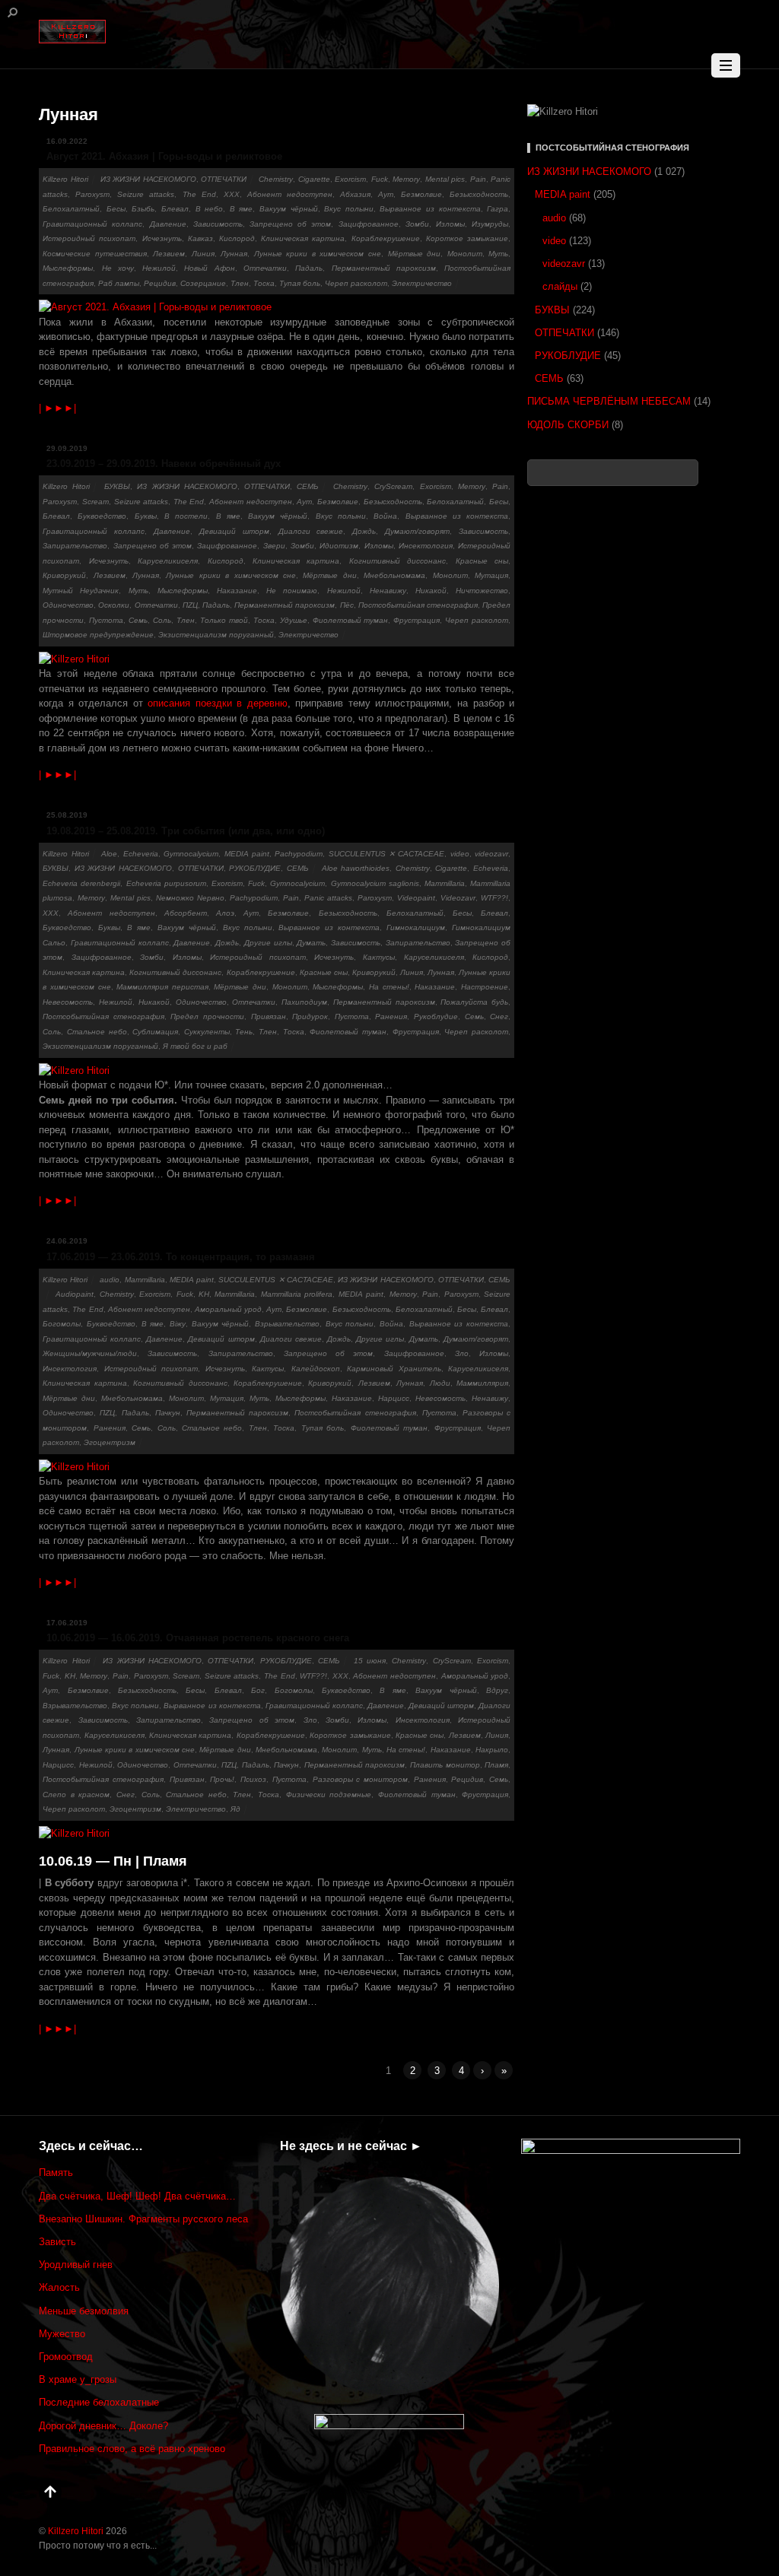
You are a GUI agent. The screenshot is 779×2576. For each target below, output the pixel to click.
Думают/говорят (417, 531)
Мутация (491, 575)
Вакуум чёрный (289, 209)
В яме (242, 209)
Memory (406, 179)
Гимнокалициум (416, 927)
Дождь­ (364, 531)
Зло (462, 1353)
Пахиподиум (304, 1002)
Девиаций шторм (234, 531)
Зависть (57, 2242)
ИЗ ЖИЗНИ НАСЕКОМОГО (148, 179)
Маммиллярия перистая (162, 987)
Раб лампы (119, 283)
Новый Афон (209, 268)
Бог (258, 1690)
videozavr (491, 854)
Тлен (240, 283)
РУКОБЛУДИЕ (255, 868)
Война (385, 516)
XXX (232, 194)
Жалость (59, 2287)
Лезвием (169, 254)
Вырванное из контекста (430, 209)
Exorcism (350, 179)
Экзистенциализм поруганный (216, 635)
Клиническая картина (303, 238)
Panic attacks (328, 898)
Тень (244, 1032)
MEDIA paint (247, 854)
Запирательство (75, 546)
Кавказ (200, 238)
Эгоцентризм (110, 1442)
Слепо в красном (76, 1795)
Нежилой (159, 268)
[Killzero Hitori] (72, 29)
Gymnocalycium (191, 854)
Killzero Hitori (65, 179)
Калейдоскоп (316, 1369)
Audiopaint (75, 1294)
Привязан (269, 1016)
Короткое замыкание (467, 238)
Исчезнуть (162, 238)
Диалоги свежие (311, 531)
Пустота (106, 620)
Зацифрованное (369, 224)
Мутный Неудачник (81, 591)
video (460, 854)
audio (110, 1280)
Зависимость (218, 224)
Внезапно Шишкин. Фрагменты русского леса (143, 2219)
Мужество (62, 2334)
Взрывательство (287, 1324)
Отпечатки (265, 268)
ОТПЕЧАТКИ (224, 179)
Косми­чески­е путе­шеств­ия (95, 254)
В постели (186, 516)
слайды (560, 286)
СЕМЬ (308, 486)
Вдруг (497, 1690)
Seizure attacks (146, 194)
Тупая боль (300, 283)
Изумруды (490, 224)
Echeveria (141, 854)
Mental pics (445, 179)
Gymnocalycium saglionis (375, 883)
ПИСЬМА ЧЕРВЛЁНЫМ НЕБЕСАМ (609, 401)
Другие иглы (268, 943)
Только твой (224, 620)
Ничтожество (482, 591)
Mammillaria (445, 883)
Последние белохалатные (99, 2402)
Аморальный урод (228, 1309)
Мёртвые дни (415, 254)
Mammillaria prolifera (297, 1294)
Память (56, 2173)
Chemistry (276, 179)
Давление (168, 224)
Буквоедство (102, 516)
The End (199, 194)
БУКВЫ (117, 486)
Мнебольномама (394, 575)
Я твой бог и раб (195, 1046)
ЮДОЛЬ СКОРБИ (568, 425)
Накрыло (492, 1750)
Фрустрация (417, 620)
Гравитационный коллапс (92, 224)
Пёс (347, 605)
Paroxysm (92, 194)
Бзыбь (143, 209)
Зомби (417, 224)
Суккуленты (207, 1032)
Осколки (114, 605)
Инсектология (426, 546)
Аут (386, 194)
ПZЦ (190, 605)
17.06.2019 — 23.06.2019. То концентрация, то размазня (181, 1257)
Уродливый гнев (76, 2265)
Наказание (237, 591)
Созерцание (203, 283)
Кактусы (379, 957)
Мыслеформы (68, 268)
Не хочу (118, 268)
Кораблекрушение (386, 238)
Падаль (309, 268)
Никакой (431, 591)
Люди (440, 1383)
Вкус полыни (349, 209)
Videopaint (416, 898)
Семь (138, 620)
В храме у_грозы (78, 2379)
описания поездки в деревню (218, 703)
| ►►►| (57, 408)
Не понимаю (292, 591)
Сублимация (155, 1032)
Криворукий (64, 575)
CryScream (393, 486)
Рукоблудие (436, 1016)
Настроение (485, 987)
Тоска (264, 283)
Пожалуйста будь (474, 1002)
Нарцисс (394, 1398)
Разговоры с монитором (360, 1779)
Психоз (253, 1779)
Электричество (422, 283)
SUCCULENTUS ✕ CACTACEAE (387, 854)
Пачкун (168, 1413)
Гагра (498, 209)
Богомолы (62, 1324)
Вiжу (178, 1324)
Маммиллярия (482, 1383)
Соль (162, 620)
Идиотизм (339, 546)
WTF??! (494, 898)
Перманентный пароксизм (384, 268)
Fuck (380, 179)
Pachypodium (299, 854)
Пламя (496, 1765)
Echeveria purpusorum (166, 883)
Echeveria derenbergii (81, 883)
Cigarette (314, 179)
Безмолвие (421, 194)
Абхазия (355, 194)
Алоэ (225, 913)
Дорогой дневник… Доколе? (103, 2426)
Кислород (237, 238)
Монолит (465, 254)
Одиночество (68, 605)
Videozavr (458, 898)
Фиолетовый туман (351, 620)
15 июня (370, 1661)
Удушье (294, 620)
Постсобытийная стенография (418, 605)
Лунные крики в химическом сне (318, 254)
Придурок (310, 1016)
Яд (235, 1809)
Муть (498, 254)
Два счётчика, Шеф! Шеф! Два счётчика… (137, 2196)
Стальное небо (97, 1032)
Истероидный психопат (89, 238)
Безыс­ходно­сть (479, 194)
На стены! (389, 987)
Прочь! (222, 1779)
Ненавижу (388, 591)
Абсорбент (186, 913)
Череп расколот (356, 283)
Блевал (175, 209)
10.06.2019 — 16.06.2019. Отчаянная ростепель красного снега (198, 1638)
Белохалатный (71, 209)
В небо (210, 209)
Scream (95, 502)
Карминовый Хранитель (394, 1369)
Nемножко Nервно (190, 898)
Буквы (146, 516)
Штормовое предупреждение (98, 635)
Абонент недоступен (290, 194)
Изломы (450, 224)
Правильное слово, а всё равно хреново (132, 2449)
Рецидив (160, 283)
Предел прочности (207, 1016)
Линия (203, 254)
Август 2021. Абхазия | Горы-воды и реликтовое (164, 156)
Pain (478, 179)
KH (204, 1294)
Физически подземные (329, 1795)
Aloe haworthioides (356, 868)
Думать (311, 943)
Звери (274, 546)
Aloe (109, 854)
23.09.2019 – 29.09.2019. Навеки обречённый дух (164, 464)
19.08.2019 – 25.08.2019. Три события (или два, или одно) (186, 831)
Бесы (116, 209)
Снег (499, 1016)
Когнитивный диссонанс (397, 561)
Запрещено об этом (290, 224)
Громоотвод (66, 2357)
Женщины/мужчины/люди (90, 1353)
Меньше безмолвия (84, 2311)
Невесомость (68, 1002)
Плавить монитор (445, 1765)
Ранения (391, 1016)
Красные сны (482, 561)
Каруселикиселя (168, 561)
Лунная (234, 254)
